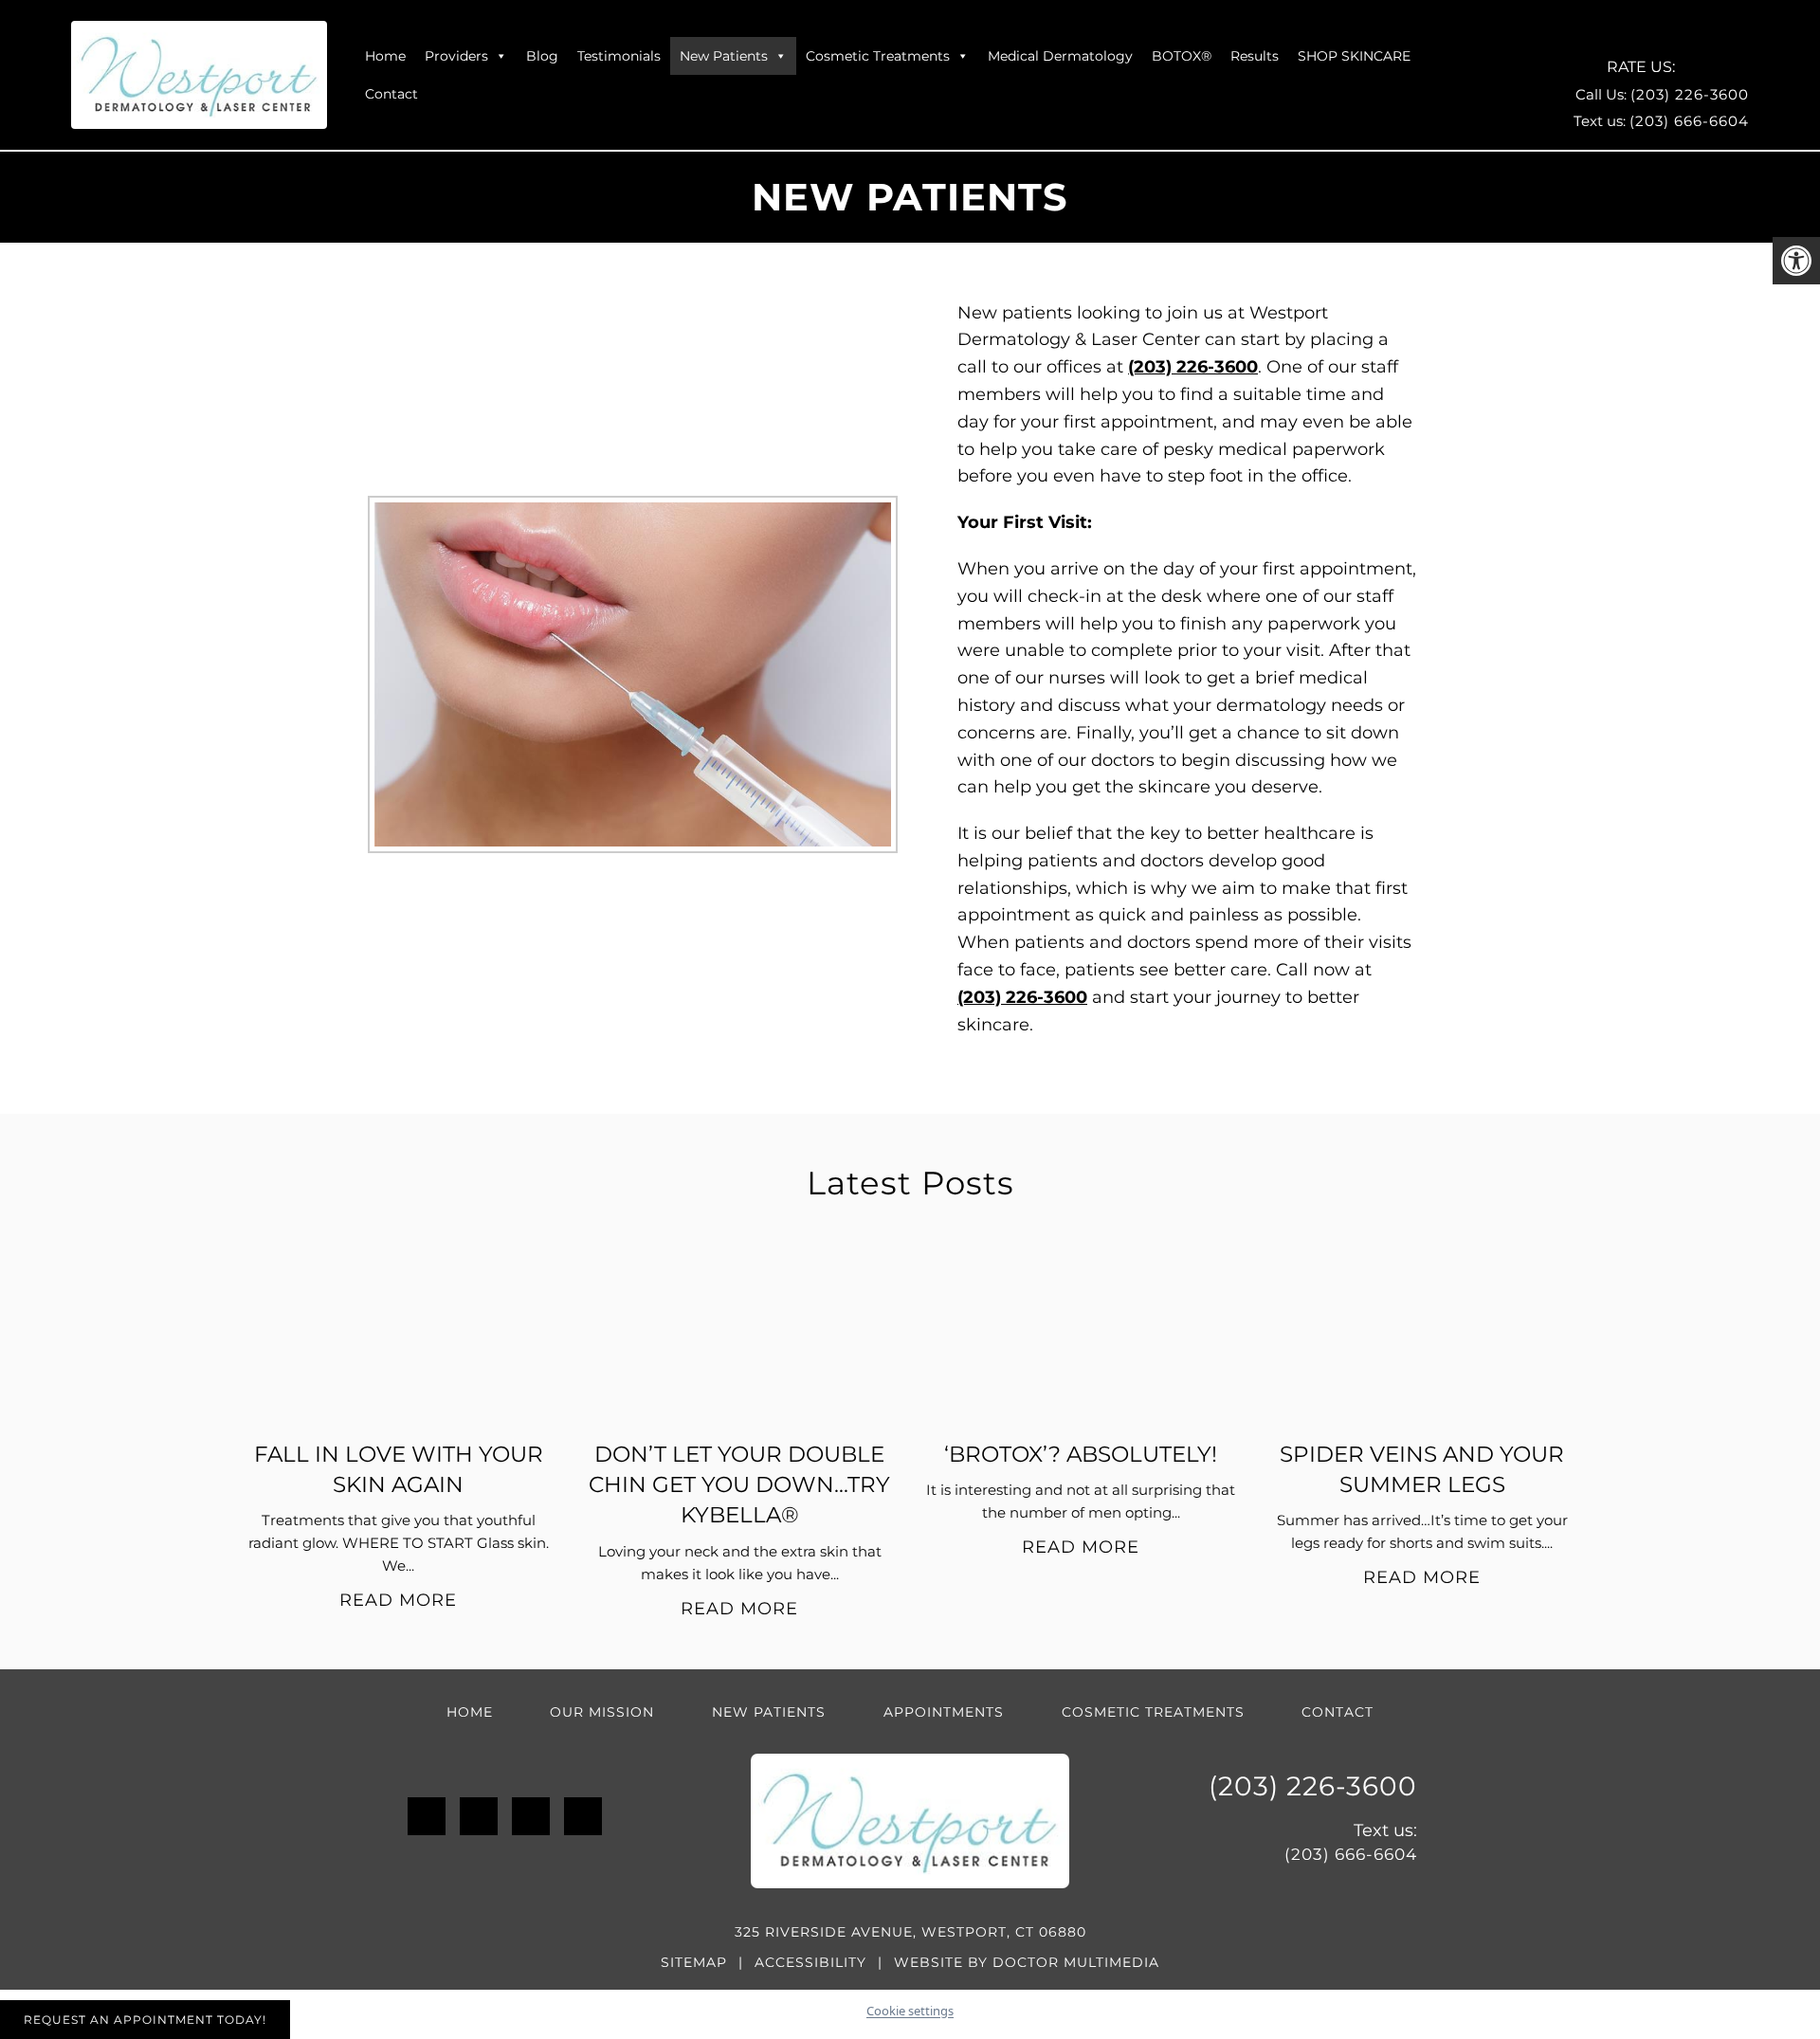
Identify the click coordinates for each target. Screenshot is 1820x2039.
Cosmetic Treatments (878, 56)
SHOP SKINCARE (1354, 56)
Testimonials (619, 56)
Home (385, 56)
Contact (391, 94)
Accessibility (810, 1962)
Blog (542, 56)
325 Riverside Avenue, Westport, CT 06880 (910, 1932)
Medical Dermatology (1060, 56)
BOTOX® (1182, 56)
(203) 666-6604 (1689, 121)
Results (1255, 56)
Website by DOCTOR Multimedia (1027, 1962)
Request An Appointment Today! (145, 2020)
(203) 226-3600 (1690, 94)
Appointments (944, 1712)
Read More (398, 1600)
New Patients (724, 56)
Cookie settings (910, 2011)
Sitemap (694, 1962)
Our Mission (602, 1712)
